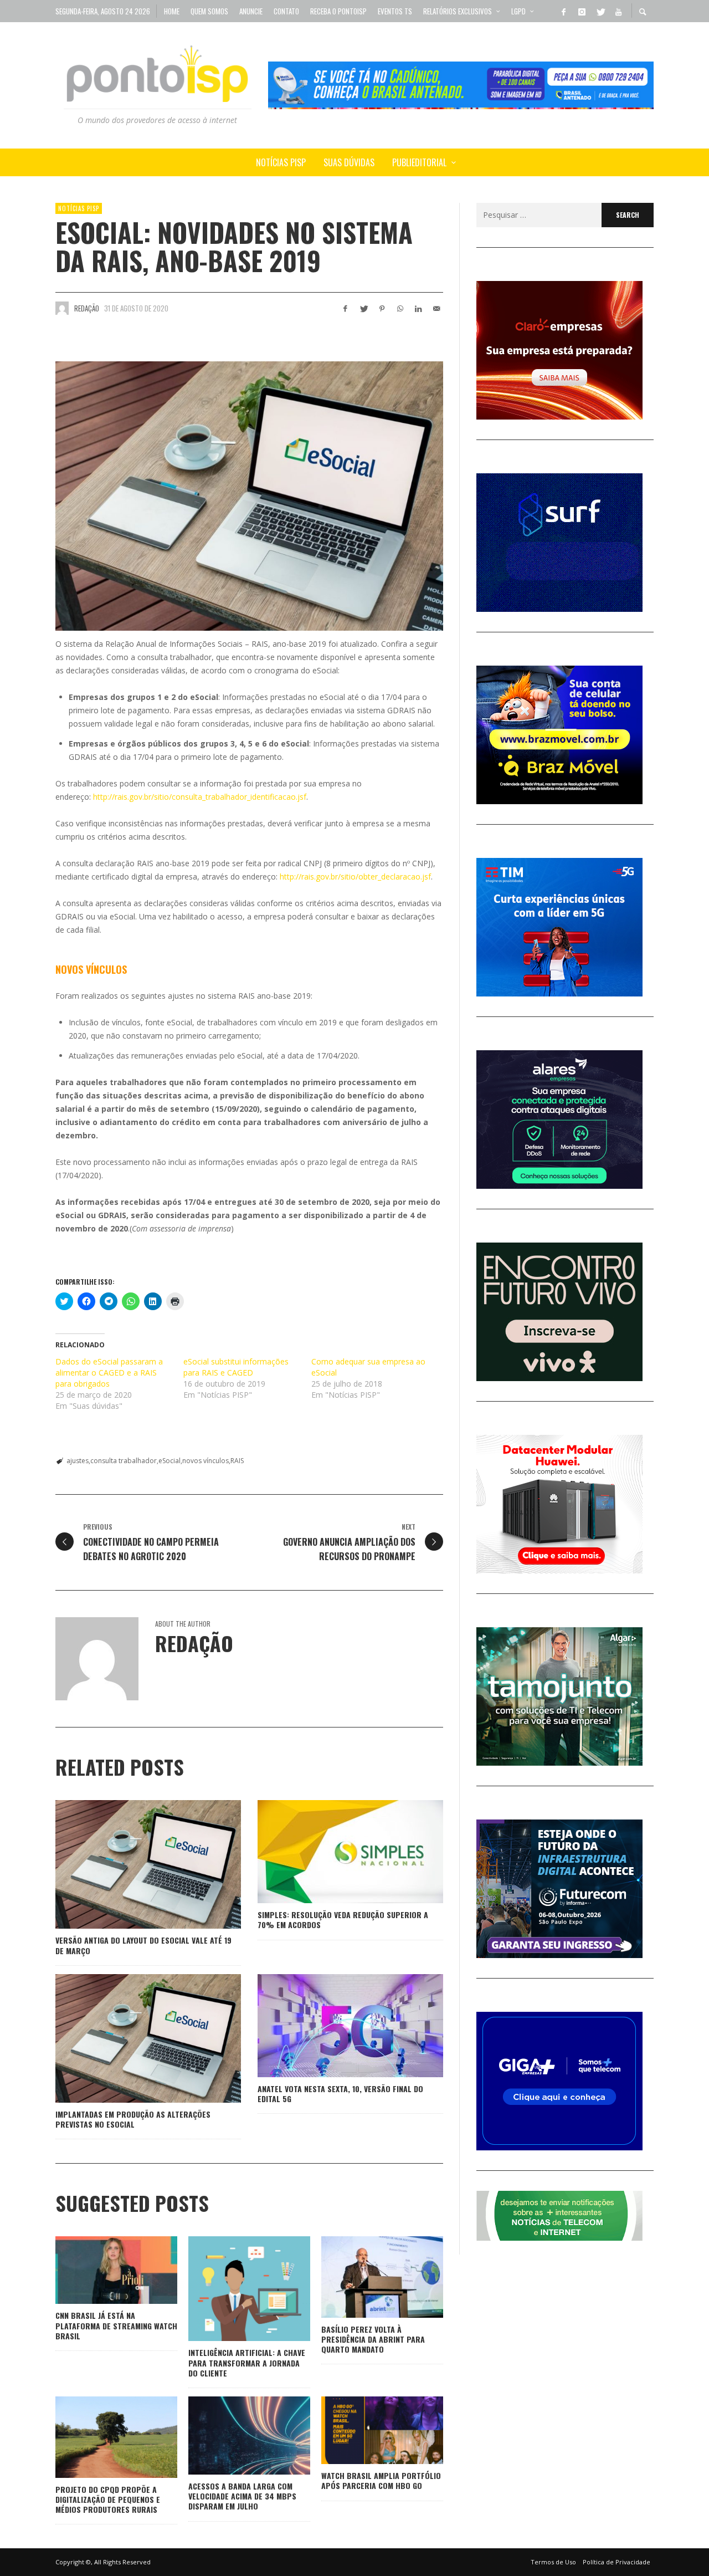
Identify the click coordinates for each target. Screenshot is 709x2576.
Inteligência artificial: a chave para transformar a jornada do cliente (247, 2362)
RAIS (237, 1461)
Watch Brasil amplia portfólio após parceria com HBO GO (381, 2480)
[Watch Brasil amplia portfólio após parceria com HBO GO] (364, 2430)
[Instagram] (582, 11)
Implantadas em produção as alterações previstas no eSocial (133, 2119)
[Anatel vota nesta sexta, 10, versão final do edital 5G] (333, 2026)
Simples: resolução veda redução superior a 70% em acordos (343, 1920)
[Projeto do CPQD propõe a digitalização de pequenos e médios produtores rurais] (99, 2437)
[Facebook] (563, 11)
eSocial (169, 1461)
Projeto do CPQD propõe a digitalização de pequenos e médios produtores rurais (108, 2499)
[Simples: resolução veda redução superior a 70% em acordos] (333, 1852)
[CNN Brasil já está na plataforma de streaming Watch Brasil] (99, 2270)
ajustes (78, 1461)
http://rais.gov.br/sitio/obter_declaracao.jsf (355, 876)
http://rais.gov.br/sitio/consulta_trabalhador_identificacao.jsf (200, 797)
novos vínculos (205, 1461)
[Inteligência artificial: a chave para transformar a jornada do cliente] (232, 2289)
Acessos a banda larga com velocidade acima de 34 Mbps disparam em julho (242, 2496)
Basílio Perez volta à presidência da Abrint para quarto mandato (373, 2339)
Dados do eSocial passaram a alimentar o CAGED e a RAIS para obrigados (109, 1373)
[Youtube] (618, 11)
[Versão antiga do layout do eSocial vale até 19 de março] (131, 1864)
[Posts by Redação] (62, 308)
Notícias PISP (79, 208)
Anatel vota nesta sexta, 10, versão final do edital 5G (340, 2094)
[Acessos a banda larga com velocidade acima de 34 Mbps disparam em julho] (232, 2436)
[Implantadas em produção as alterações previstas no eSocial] (131, 2038)
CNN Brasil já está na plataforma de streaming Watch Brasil (116, 2325)
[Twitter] (600, 11)
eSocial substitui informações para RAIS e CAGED (236, 1367)
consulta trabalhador (124, 1461)
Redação (87, 308)
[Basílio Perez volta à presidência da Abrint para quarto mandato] (364, 2277)
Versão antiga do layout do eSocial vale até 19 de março (143, 1945)
